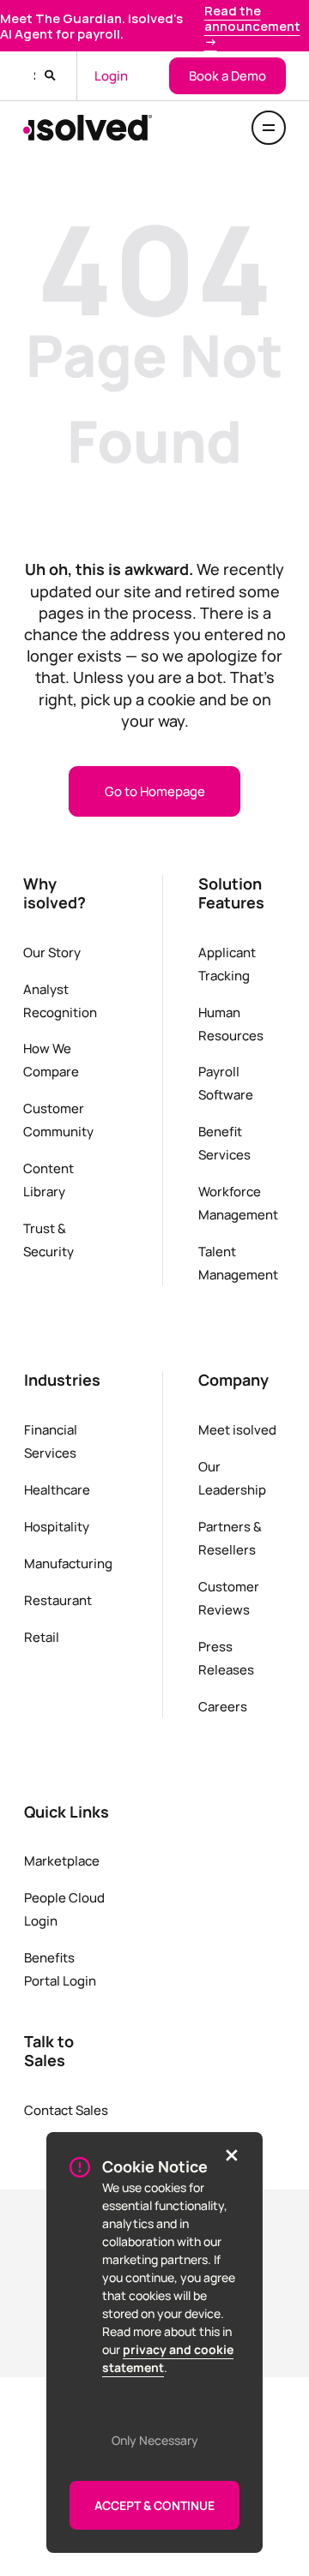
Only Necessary (155, 2440)
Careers (223, 1706)
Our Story (52, 952)
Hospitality (57, 1526)
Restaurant (58, 1600)
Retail (42, 1637)
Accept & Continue (154, 2505)
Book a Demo (227, 75)
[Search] (50, 76)
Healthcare (57, 1489)
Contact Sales (66, 2110)
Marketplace (62, 1860)
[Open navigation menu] (269, 128)
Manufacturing (68, 1563)
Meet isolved (237, 1429)
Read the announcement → (252, 26)
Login (111, 75)
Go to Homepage (155, 791)
